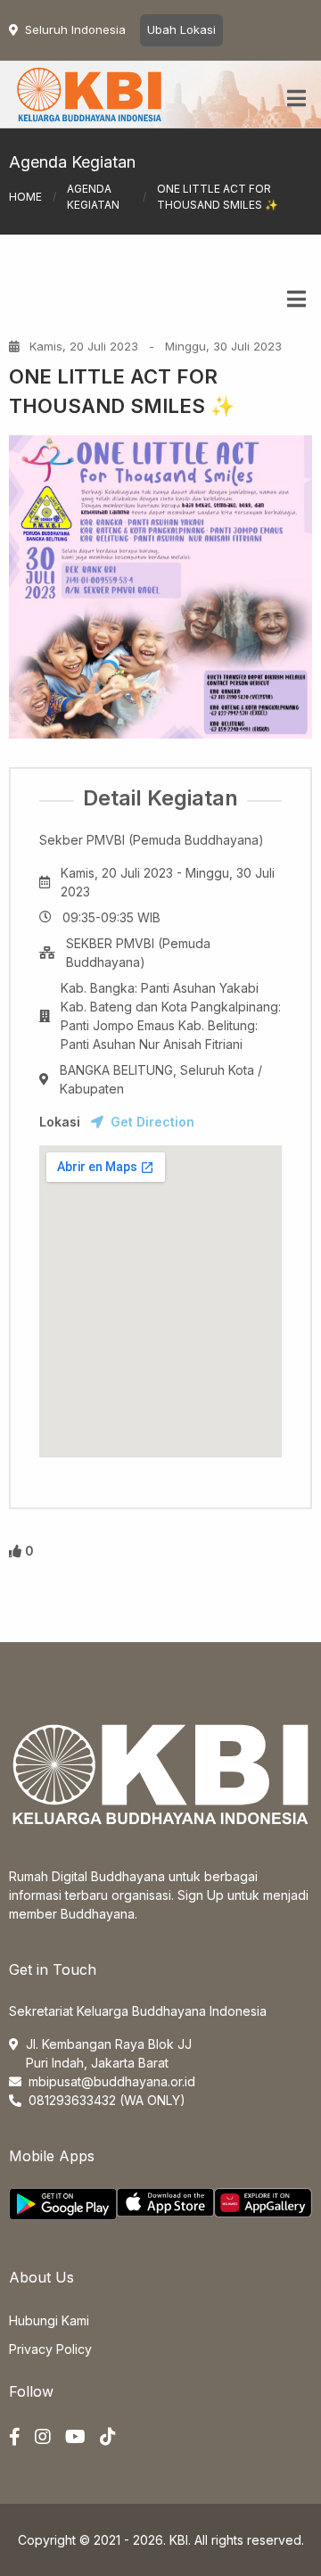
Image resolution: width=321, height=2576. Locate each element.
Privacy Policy (50, 2349)
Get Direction (152, 1122)
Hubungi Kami (49, 2320)
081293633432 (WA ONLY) (107, 2100)
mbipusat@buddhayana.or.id (112, 2081)
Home (25, 197)
